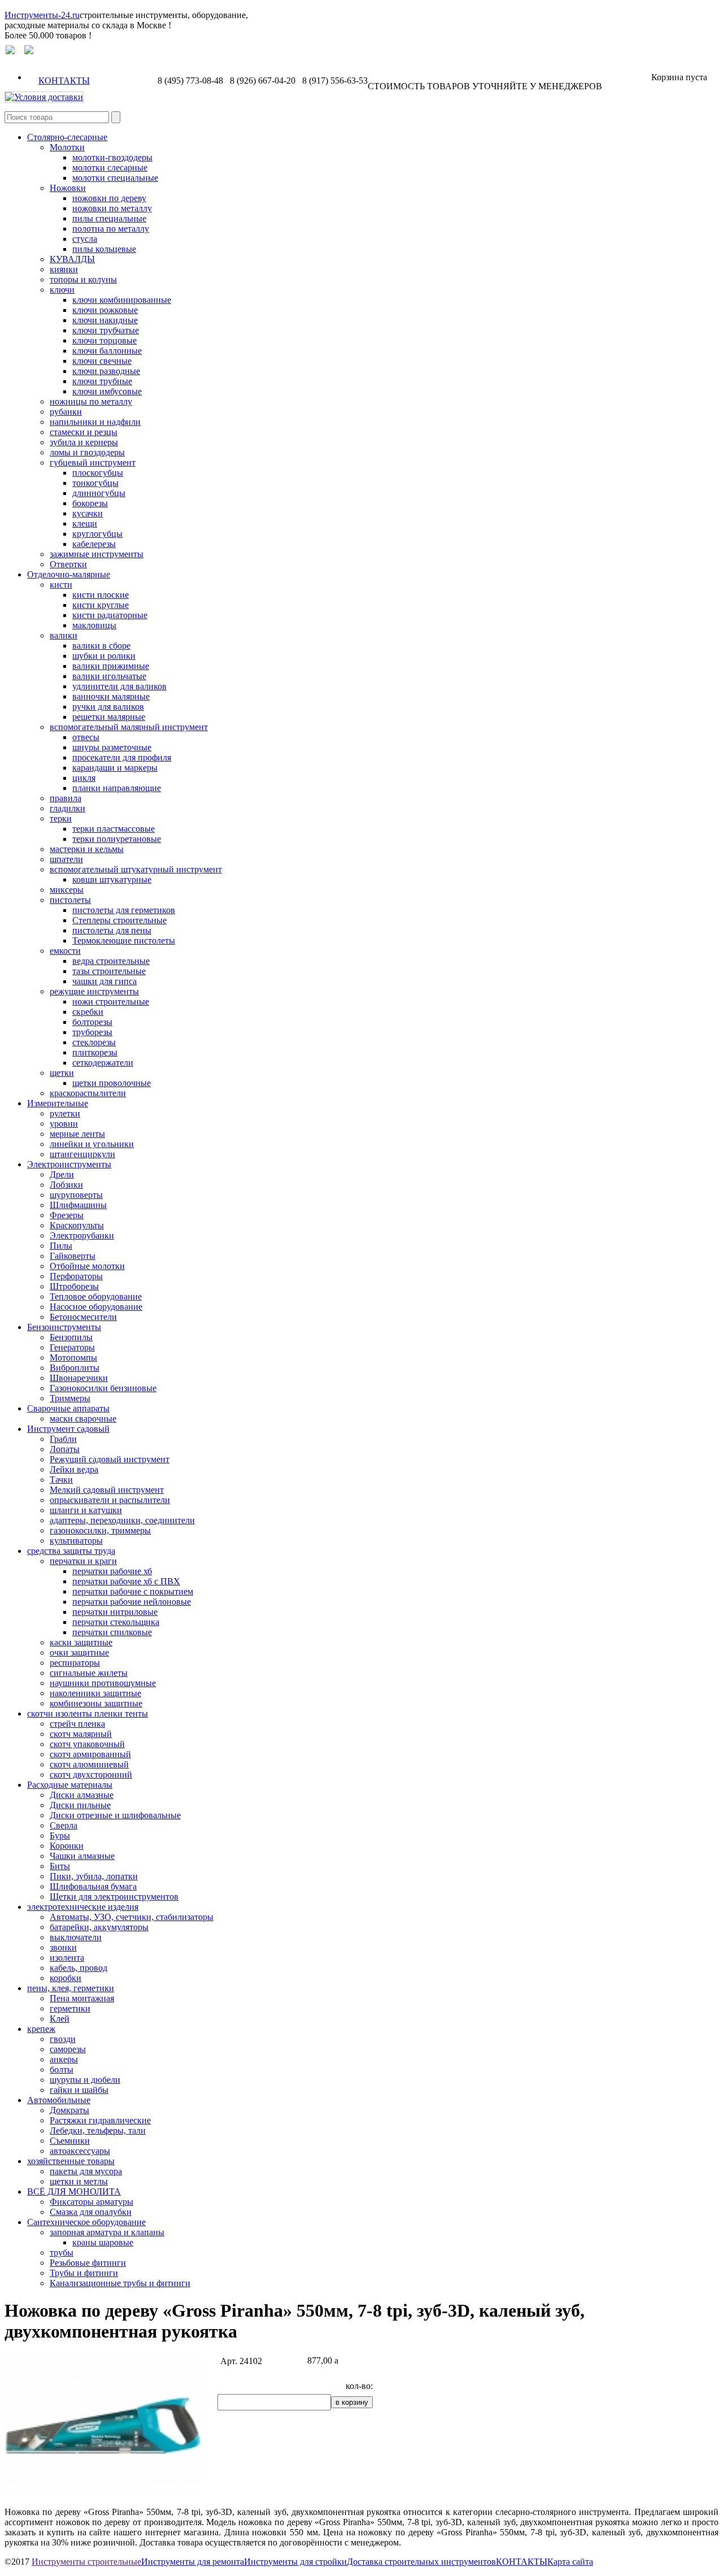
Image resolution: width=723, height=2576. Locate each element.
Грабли (63, 1439)
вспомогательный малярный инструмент (129, 727)
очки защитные (79, 1652)
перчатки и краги (83, 1561)
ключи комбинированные (122, 300)
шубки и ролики (104, 656)
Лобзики (66, 1185)
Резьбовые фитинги (88, 2263)
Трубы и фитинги (84, 2273)
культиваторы (76, 1541)
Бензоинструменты (64, 1327)
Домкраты (69, 2110)
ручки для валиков (108, 707)
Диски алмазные (82, 1795)
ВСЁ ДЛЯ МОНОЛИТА (74, 2191)
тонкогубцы (95, 483)
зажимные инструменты (97, 554)
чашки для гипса (104, 981)
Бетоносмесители (83, 1317)
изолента (67, 1958)
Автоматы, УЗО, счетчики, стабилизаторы (132, 1917)
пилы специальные (109, 218)
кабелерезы (94, 544)
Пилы (61, 1246)
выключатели (76, 1937)
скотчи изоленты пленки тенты (88, 1713)
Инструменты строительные (86, 2562)
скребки (88, 1012)
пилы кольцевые (104, 249)
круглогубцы (97, 534)
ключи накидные (105, 320)
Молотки (67, 147)
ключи (62, 290)
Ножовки (68, 188)
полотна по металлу (111, 229)
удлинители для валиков (119, 686)
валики (64, 635)
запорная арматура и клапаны (107, 2232)
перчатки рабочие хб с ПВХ (126, 1581)
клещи (85, 524)
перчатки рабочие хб (112, 1571)
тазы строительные (109, 971)
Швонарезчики (79, 1378)
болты (62, 2069)
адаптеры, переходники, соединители (122, 1520)
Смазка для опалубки (91, 2212)
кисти (61, 585)
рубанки (66, 412)
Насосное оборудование (96, 1307)
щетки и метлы (79, 2181)
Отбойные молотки (87, 1266)
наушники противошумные (103, 1683)
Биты (60, 1866)
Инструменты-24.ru (42, 15)
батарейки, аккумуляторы (99, 1927)
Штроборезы (74, 1286)
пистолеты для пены (112, 930)
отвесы (86, 737)
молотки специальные (115, 178)
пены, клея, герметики (71, 1988)
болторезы (92, 1022)
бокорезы (90, 503)
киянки (64, 269)
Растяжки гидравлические (100, 2120)
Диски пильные (80, 1805)
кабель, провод (79, 1968)
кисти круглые (101, 605)
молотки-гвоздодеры (112, 157)
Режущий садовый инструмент (110, 1459)
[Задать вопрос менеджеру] (10, 51)
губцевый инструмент (93, 462)
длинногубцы (99, 493)
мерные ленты (77, 1134)
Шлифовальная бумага (93, 1886)
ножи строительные (111, 1002)
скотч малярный (81, 1734)
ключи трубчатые (106, 330)
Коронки (67, 1846)
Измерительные (58, 1103)
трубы (62, 2253)
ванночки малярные (111, 696)
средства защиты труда (71, 1551)
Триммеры (70, 1398)
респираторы (75, 1663)
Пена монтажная (82, 1998)
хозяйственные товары (71, 2161)
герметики (70, 2008)
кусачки (88, 513)
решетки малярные (109, 717)
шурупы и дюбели (85, 2080)
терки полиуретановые (117, 839)
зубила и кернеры (84, 442)
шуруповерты (76, 1195)
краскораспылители (88, 1093)
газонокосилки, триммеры (100, 1530)
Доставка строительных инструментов (421, 2562)
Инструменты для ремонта (193, 2562)
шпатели (66, 859)
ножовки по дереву (109, 198)
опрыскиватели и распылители (110, 1500)
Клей (60, 2019)
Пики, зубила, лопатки (94, 1876)
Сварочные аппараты (68, 1408)
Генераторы (72, 1347)
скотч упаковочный (87, 1744)
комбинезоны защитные (96, 1703)
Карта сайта (570, 2562)
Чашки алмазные (82, 1856)
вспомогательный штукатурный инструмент (136, 869)
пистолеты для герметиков (124, 910)
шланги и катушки (86, 1510)
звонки (63, 1947)
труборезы (92, 1032)
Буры (60, 1836)
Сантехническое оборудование (86, 2222)
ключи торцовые (104, 340)
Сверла (64, 1825)
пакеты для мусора (86, 2171)
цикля (84, 778)
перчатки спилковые (112, 1632)
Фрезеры (67, 1215)
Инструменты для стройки (295, 2562)
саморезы (68, 2049)
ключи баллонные (107, 351)
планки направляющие (117, 788)
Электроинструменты (69, 1164)
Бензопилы (71, 1337)
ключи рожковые (105, 310)
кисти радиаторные (110, 615)
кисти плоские (101, 595)
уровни (64, 1124)
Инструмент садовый (68, 1429)
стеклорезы (94, 1042)
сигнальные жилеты (89, 1673)
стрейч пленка (77, 1724)
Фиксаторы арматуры (92, 2202)
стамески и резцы (84, 432)
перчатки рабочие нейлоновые (132, 1602)
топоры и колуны (83, 279)
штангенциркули (82, 1154)
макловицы (94, 625)
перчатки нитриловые (115, 1612)
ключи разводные (106, 371)
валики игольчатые (109, 676)
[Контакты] (29, 51)
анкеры (64, 2059)
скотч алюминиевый (89, 1764)
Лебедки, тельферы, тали (98, 2130)
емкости (65, 951)
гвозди (63, 2039)
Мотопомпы (73, 1357)
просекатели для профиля (122, 757)
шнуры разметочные (112, 747)
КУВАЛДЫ (72, 259)
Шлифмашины (78, 1205)
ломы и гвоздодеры (87, 452)
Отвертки (68, 564)
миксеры (67, 890)
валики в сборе (101, 646)
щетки (62, 1073)
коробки (66, 1978)
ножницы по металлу (91, 401)
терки (61, 818)
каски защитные (81, 1642)
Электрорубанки (82, 1235)
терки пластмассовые (114, 829)
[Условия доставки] (44, 97)
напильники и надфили (95, 422)
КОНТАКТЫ (64, 81)
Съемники (70, 2141)
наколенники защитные (95, 1693)
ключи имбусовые (107, 391)
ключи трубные (102, 381)
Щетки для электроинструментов (114, 1897)
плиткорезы (95, 1052)
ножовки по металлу (112, 208)
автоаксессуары (80, 2151)
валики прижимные (111, 666)
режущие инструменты (94, 991)
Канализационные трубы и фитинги (120, 2283)
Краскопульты (77, 1225)
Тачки (61, 1480)
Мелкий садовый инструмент (107, 1490)
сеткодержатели (103, 1063)
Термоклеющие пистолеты (124, 941)
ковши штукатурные (112, 879)
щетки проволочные (112, 1083)
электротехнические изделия (83, 1907)
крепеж (41, 2029)
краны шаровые (103, 2242)
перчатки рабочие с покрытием (133, 1591)
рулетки (65, 1113)
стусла (85, 239)
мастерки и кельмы (87, 849)
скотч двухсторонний (91, 1774)
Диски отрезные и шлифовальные (115, 1815)
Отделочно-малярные (69, 574)
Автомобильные (59, 2100)
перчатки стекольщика (116, 1622)
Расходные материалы (70, 1785)
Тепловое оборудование (96, 1296)
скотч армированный (90, 1754)
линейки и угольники (92, 1144)
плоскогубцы (98, 473)
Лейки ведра (74, 1469)
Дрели (62, 1174)
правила (66, 798)
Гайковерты (73, 1256)
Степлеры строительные (119, 920)
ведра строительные (111, 961)
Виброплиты (75, 1368)
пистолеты (70, 900)
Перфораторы (76, 1276)
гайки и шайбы (79, 2090)
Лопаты (65, 1449)
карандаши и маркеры (115, 768)
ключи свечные (102, 361)
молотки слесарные (110, 168)
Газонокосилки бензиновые (103, 1388)
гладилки (67, 808)
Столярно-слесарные (67, 137)
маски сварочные (83, 1419)
